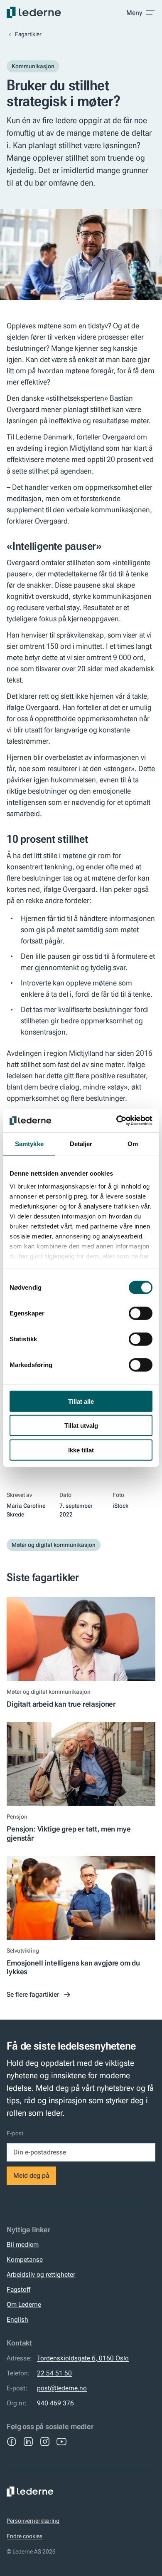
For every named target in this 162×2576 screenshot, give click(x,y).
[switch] (141, 1313)
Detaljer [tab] (81, 1143)
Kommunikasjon (33, 66)
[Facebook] (12, 2442)
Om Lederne (24, 2304)
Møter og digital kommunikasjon (54, 1545)
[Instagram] (45, 2442)
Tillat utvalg (81, 1426)
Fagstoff (18, 2289)
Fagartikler (28, 34)
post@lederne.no (62, 2388)
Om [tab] (133, 1143)
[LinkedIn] (28, 2442)
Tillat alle (81, 1401)
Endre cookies (25, 2536)
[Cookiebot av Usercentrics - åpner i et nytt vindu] (117, 1121)
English (17, 2319)
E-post (15, 2133)
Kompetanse (25, 2260)
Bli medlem (23, 2245)
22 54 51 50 (54, 2373)
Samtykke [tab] (29, 1143)
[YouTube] (61, 2442)
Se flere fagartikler (33, 1994)
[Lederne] (34, 12)
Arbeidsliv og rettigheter (41, 2274)
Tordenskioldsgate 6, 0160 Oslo (83, 2358)
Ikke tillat (81, 1450)
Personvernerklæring (33, 2521)
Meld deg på (31, 2175)
